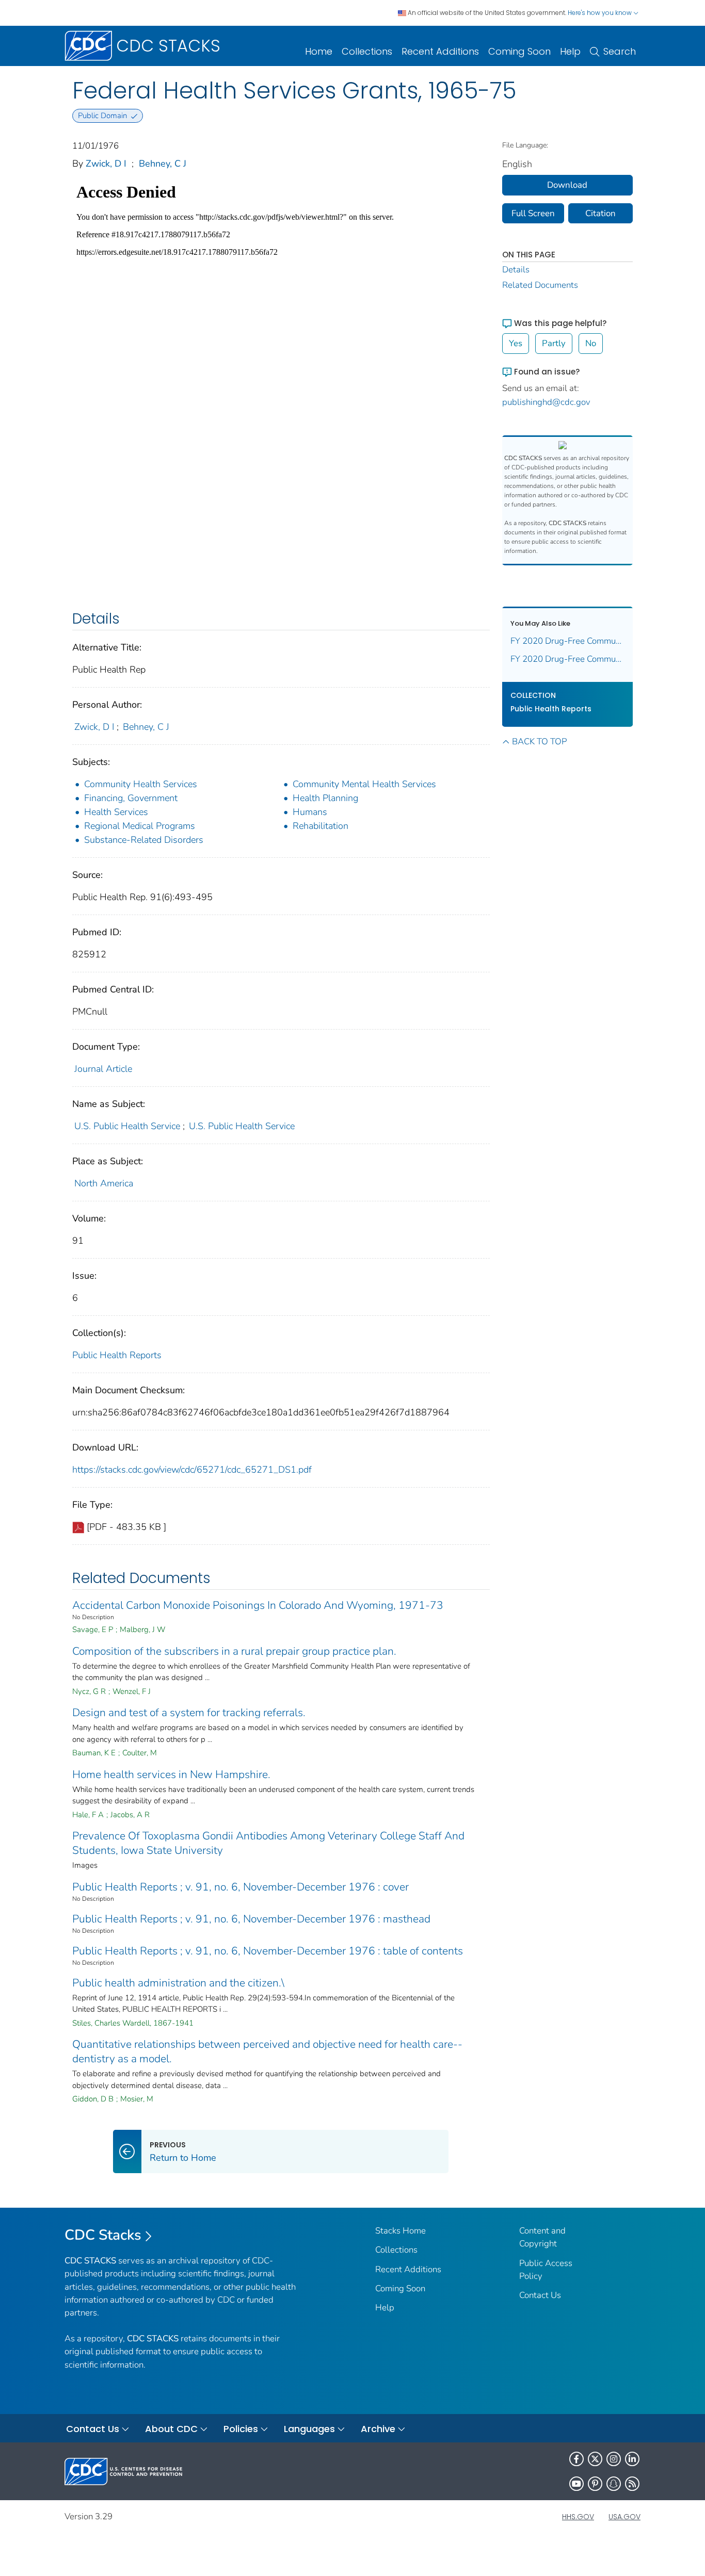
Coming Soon (519, 51)
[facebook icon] (576, 2459)
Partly (554, 343)
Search (620, 51)
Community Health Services (141, 784)
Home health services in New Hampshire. (171, 1774)
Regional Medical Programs (140, 826)
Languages (309, 2429)
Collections (367, 51)
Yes (516, 343)
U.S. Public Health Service (127, 1126)
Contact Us (540, 2295)
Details (516, 270)
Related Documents (540, 285)
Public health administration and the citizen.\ (178, 1983)
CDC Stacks (103, 2235)
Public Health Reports (117, 1355)
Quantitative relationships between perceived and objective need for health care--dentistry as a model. (267, 2051)
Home (319, 51)
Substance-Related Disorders (144, 840)
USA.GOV (624, 2517)
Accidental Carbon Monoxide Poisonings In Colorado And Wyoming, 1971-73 (258, 1605)
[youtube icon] (576, 2484)
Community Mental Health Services (364, 784)
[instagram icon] (614, 2459)
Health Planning (325, 798)
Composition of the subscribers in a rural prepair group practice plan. (234, 1651)
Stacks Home (400, 2231)
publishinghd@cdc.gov (546, 402)
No (591, 343)
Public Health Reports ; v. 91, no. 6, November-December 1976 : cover (241, 1887)
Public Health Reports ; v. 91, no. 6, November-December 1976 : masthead (251, 1919)
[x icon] (595, 2459)
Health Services (116, 812)
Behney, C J (163, 164)
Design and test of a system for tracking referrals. (189, 1713)
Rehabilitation (321, 826)
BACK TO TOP (539, 741)
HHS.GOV (578, 2517)
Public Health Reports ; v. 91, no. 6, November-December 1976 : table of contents (268, 1951)
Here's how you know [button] (600, 13)
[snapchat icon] (614, 2484)
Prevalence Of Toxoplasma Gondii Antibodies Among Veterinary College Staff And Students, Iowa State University (268, 1843)
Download (567, 185)
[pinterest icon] (595, 2484)
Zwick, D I (106, 164)
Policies (241, 2429)
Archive (378, 2429)
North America (104, 1183)
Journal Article (103, 1069)
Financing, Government (131, 798)
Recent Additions (440, 51)
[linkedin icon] (632, 2459)
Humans (310, 812)
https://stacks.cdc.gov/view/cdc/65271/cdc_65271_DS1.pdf (192, 1470)
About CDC (171, 2429)
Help (570, 51)
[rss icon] (632, 2484)
